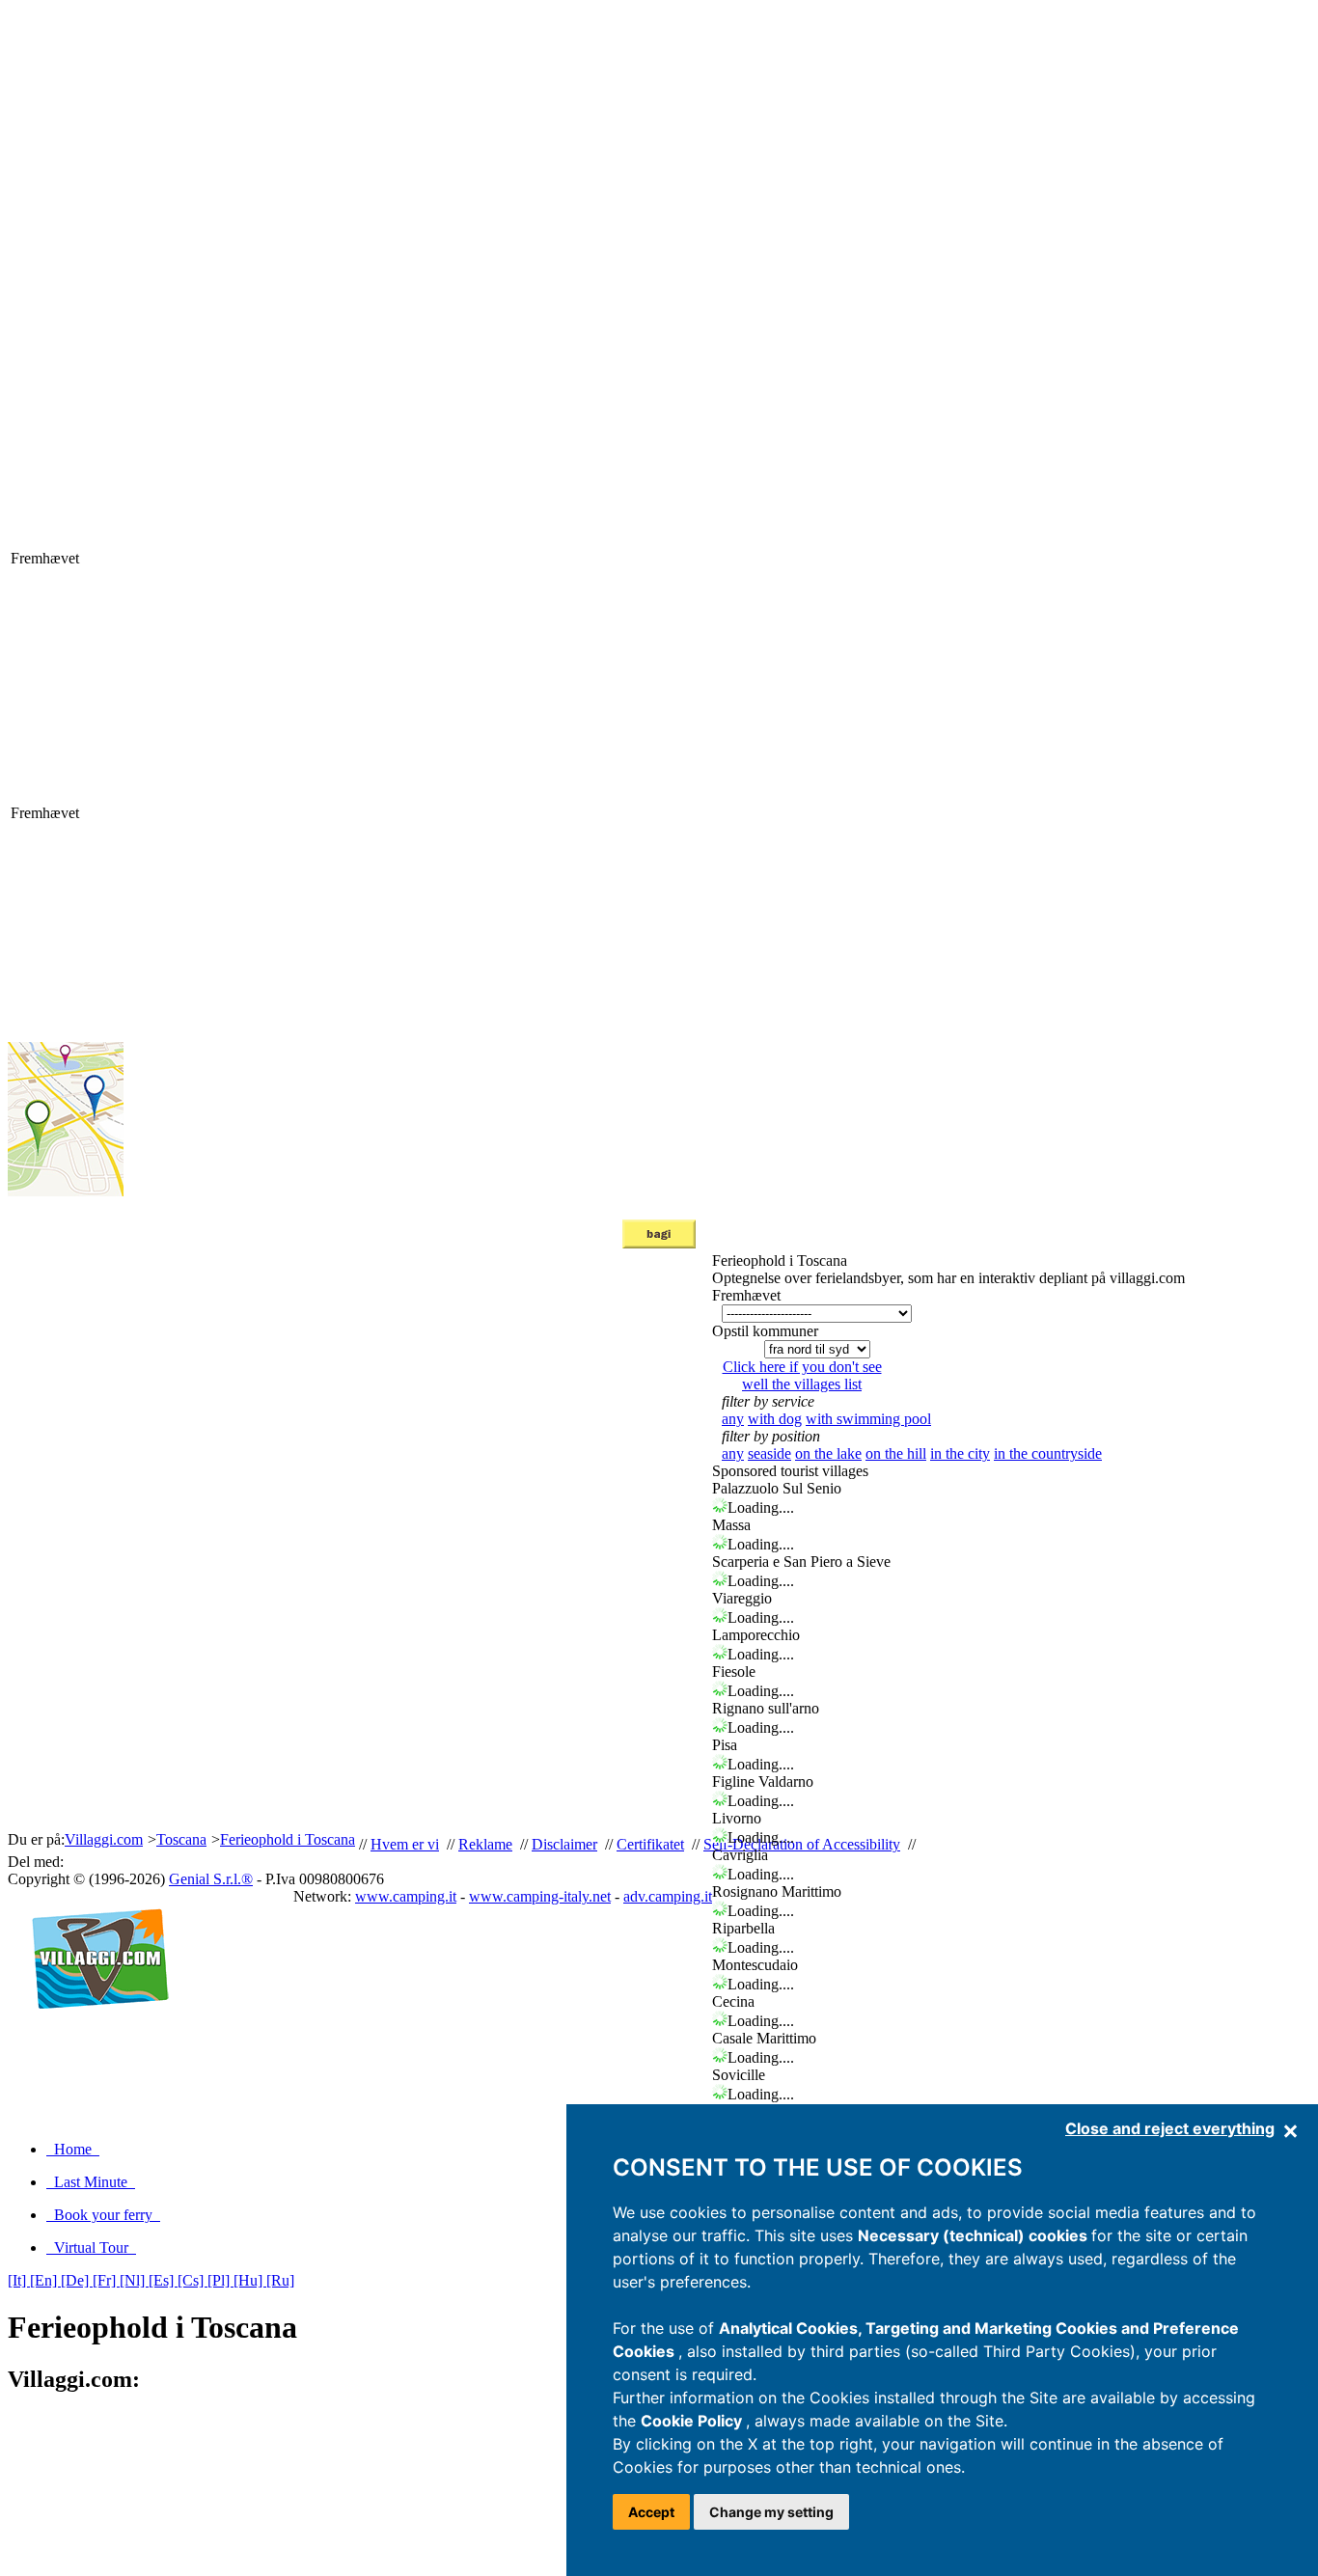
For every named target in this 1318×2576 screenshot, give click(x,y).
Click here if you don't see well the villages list (802, 1375)
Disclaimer (564, 1844)
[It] (19, 2280)
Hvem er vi (405, 1844)
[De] (77, 2280)
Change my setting (771, 2512)
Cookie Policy (693, 2421)
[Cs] (192, 2280)
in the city (960, 1453)
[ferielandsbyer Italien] (92, 2029)
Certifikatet (650, 1844)
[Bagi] (659, 1243)
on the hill (896, 1453)
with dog (775, 1419)
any (733, 1419)
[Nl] (134, 2280)
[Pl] (220, 2280)
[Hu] (250, 2280)
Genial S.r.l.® (211, 1879)
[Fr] (106, 2280)
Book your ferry (103, 2215)
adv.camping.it (668, 1896)
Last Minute (91, 2182)
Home (73, 2149)
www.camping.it (406, 1896)
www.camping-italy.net (540, 1896)
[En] (45, 2280)
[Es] (163, 2280)
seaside (769, 1453)
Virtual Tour (91, 2247)
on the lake (828, 1453)
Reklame (485, 1844)
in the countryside (1048, 1453)
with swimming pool (868, 1419)
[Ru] (280, 2280)
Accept (651, 2512)
